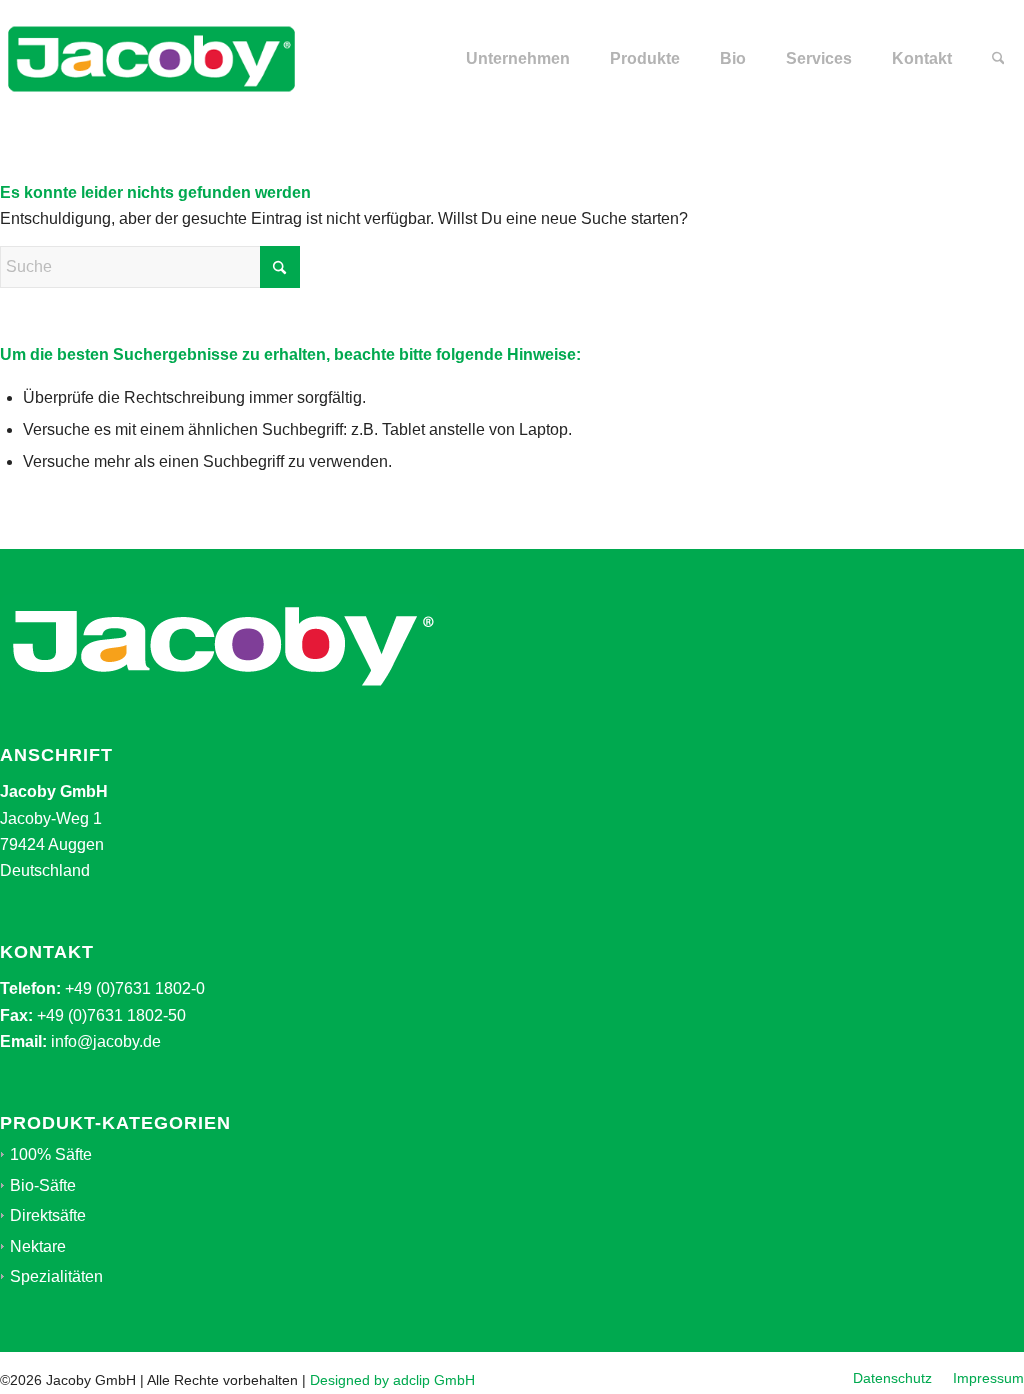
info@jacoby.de (106, 1041)
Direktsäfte (48, 1215)
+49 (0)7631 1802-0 (135, 988)
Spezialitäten (56, 1276)
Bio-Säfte (43, 1185)
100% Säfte (51, 1154)
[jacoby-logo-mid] (151, 59)
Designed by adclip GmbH (392, 1380)
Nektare (38, 1246)
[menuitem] (518, 59)
